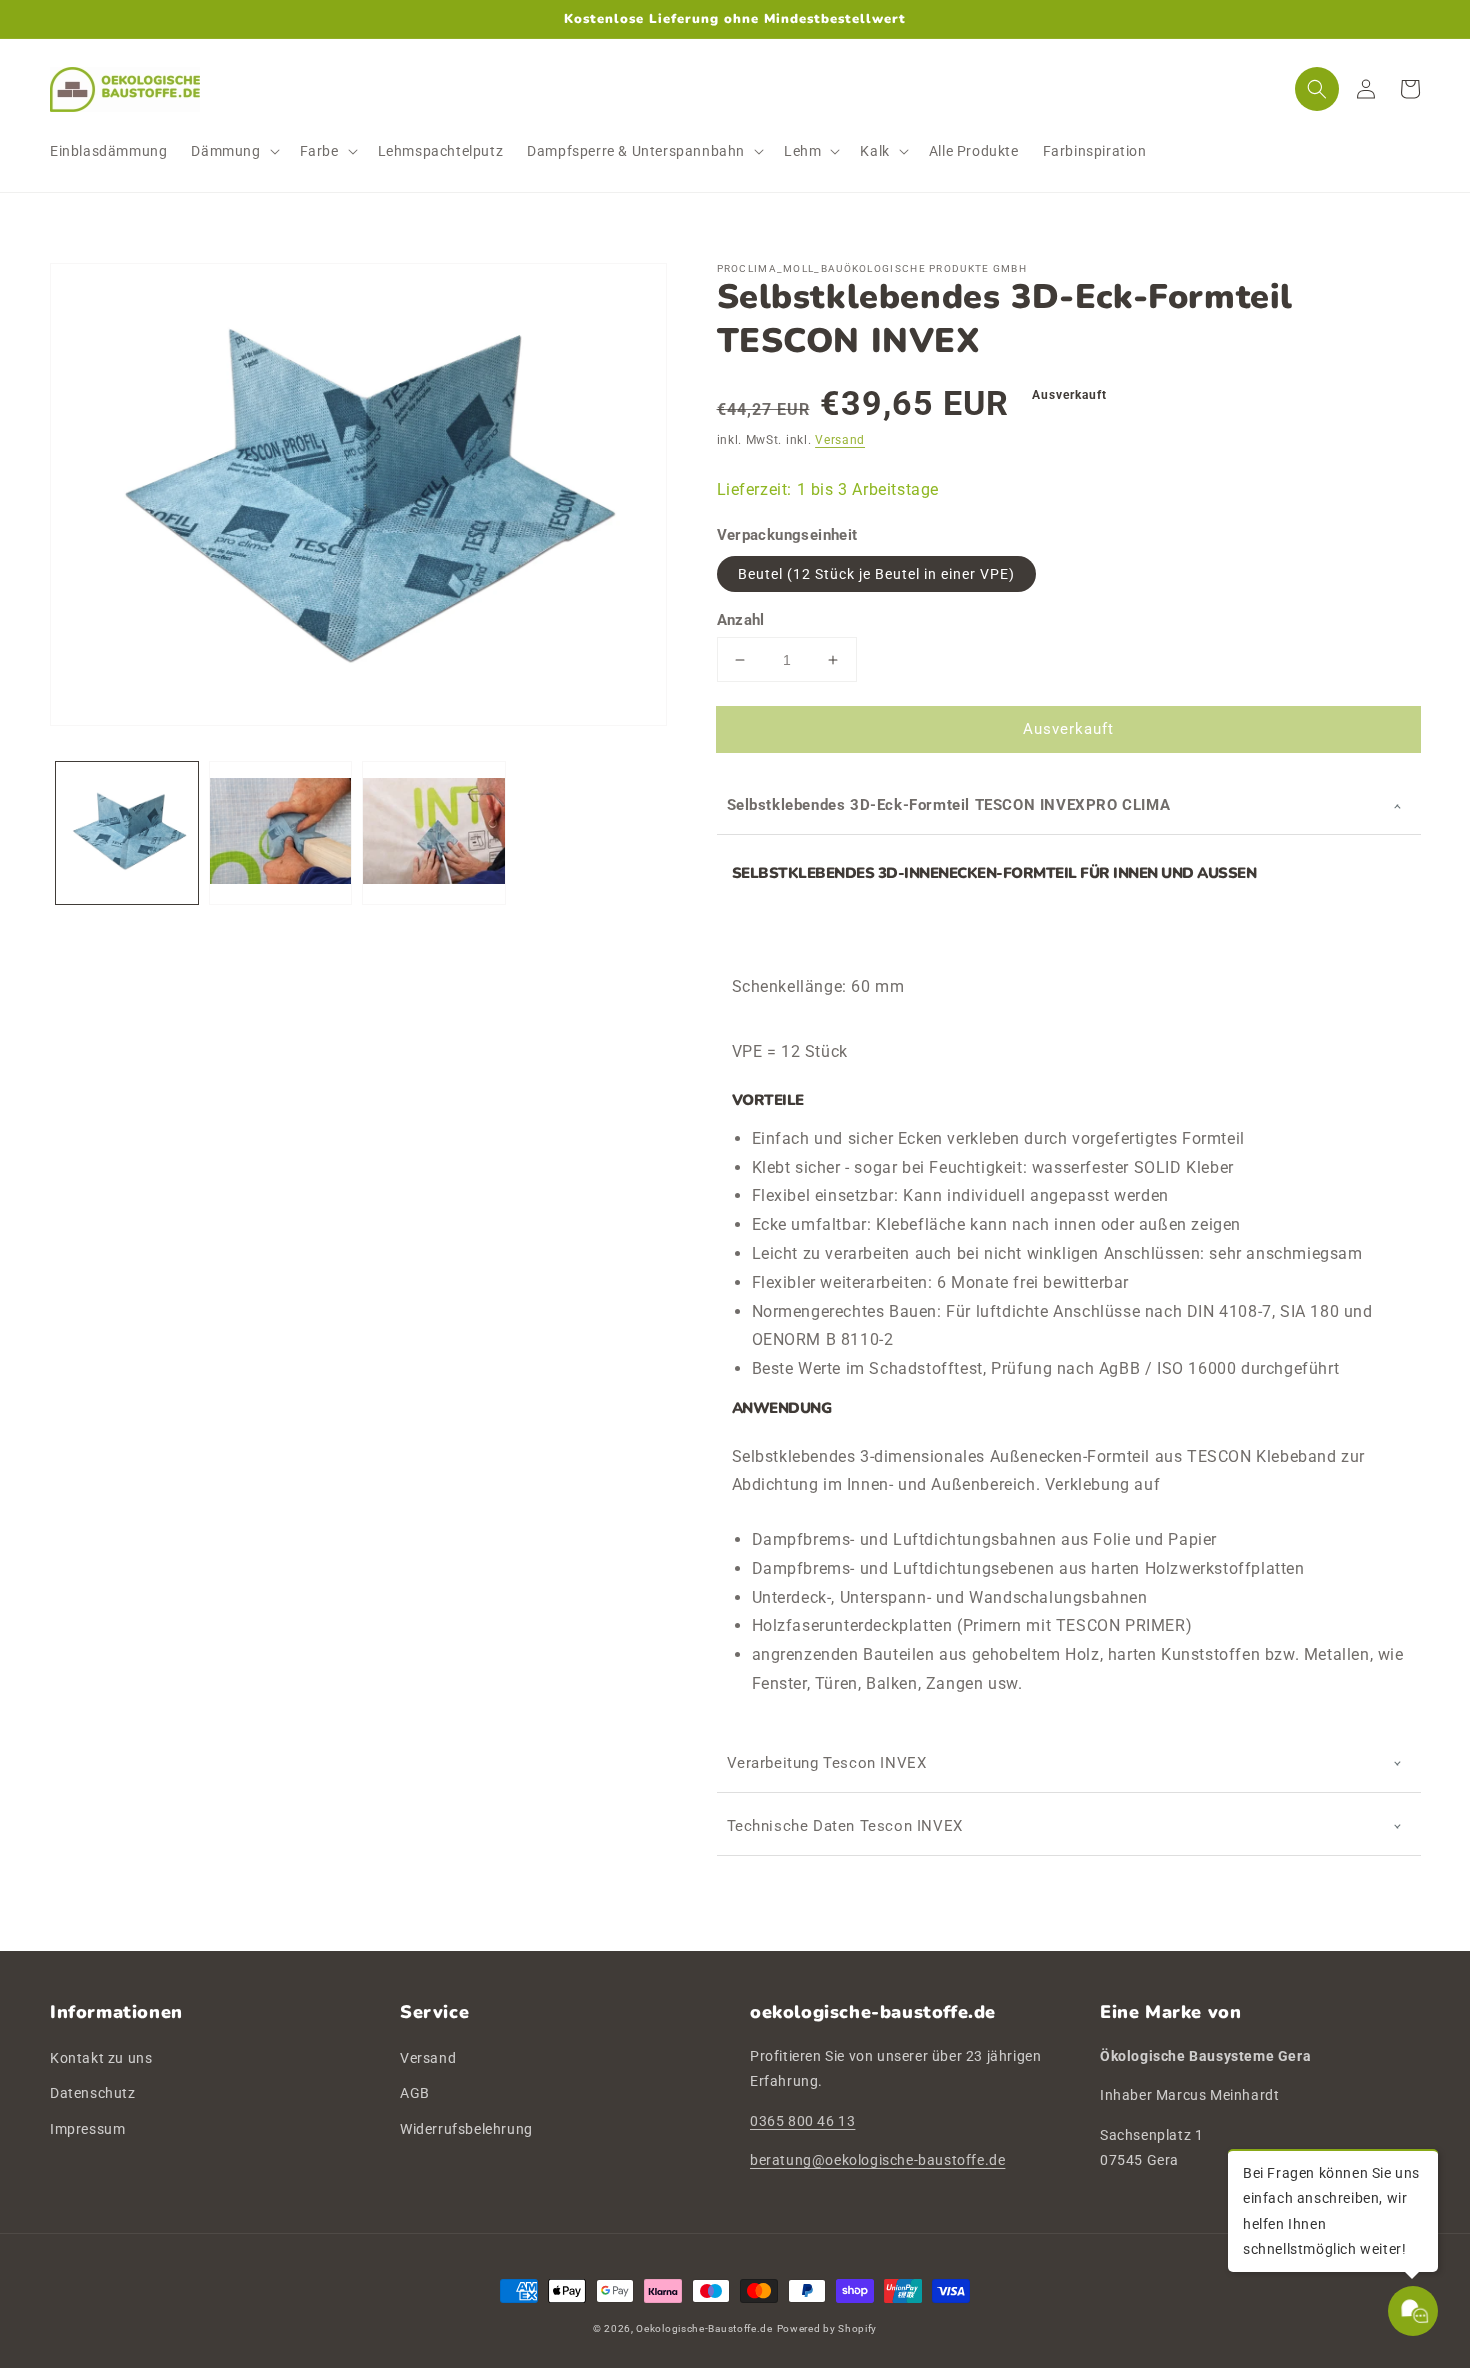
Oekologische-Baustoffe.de (704, 2328)
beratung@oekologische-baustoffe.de (877, 2160)
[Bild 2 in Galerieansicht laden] (281, 833)
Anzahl (741, 620)
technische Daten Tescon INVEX (845, 1826)
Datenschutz (93, 2093)
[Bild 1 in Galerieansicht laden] (127, 833)
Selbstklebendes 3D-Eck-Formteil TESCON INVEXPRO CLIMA (949, 805)
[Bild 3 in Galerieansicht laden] (434, 833)
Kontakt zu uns (101, 2058)
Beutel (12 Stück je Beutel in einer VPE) (876, 574)
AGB (415, 2093)
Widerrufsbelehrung (466, 2129)
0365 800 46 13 (802, 2121)
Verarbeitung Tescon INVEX (827, 1763)
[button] (233, 151)
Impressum (87, 2129)
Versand (840, 440)
